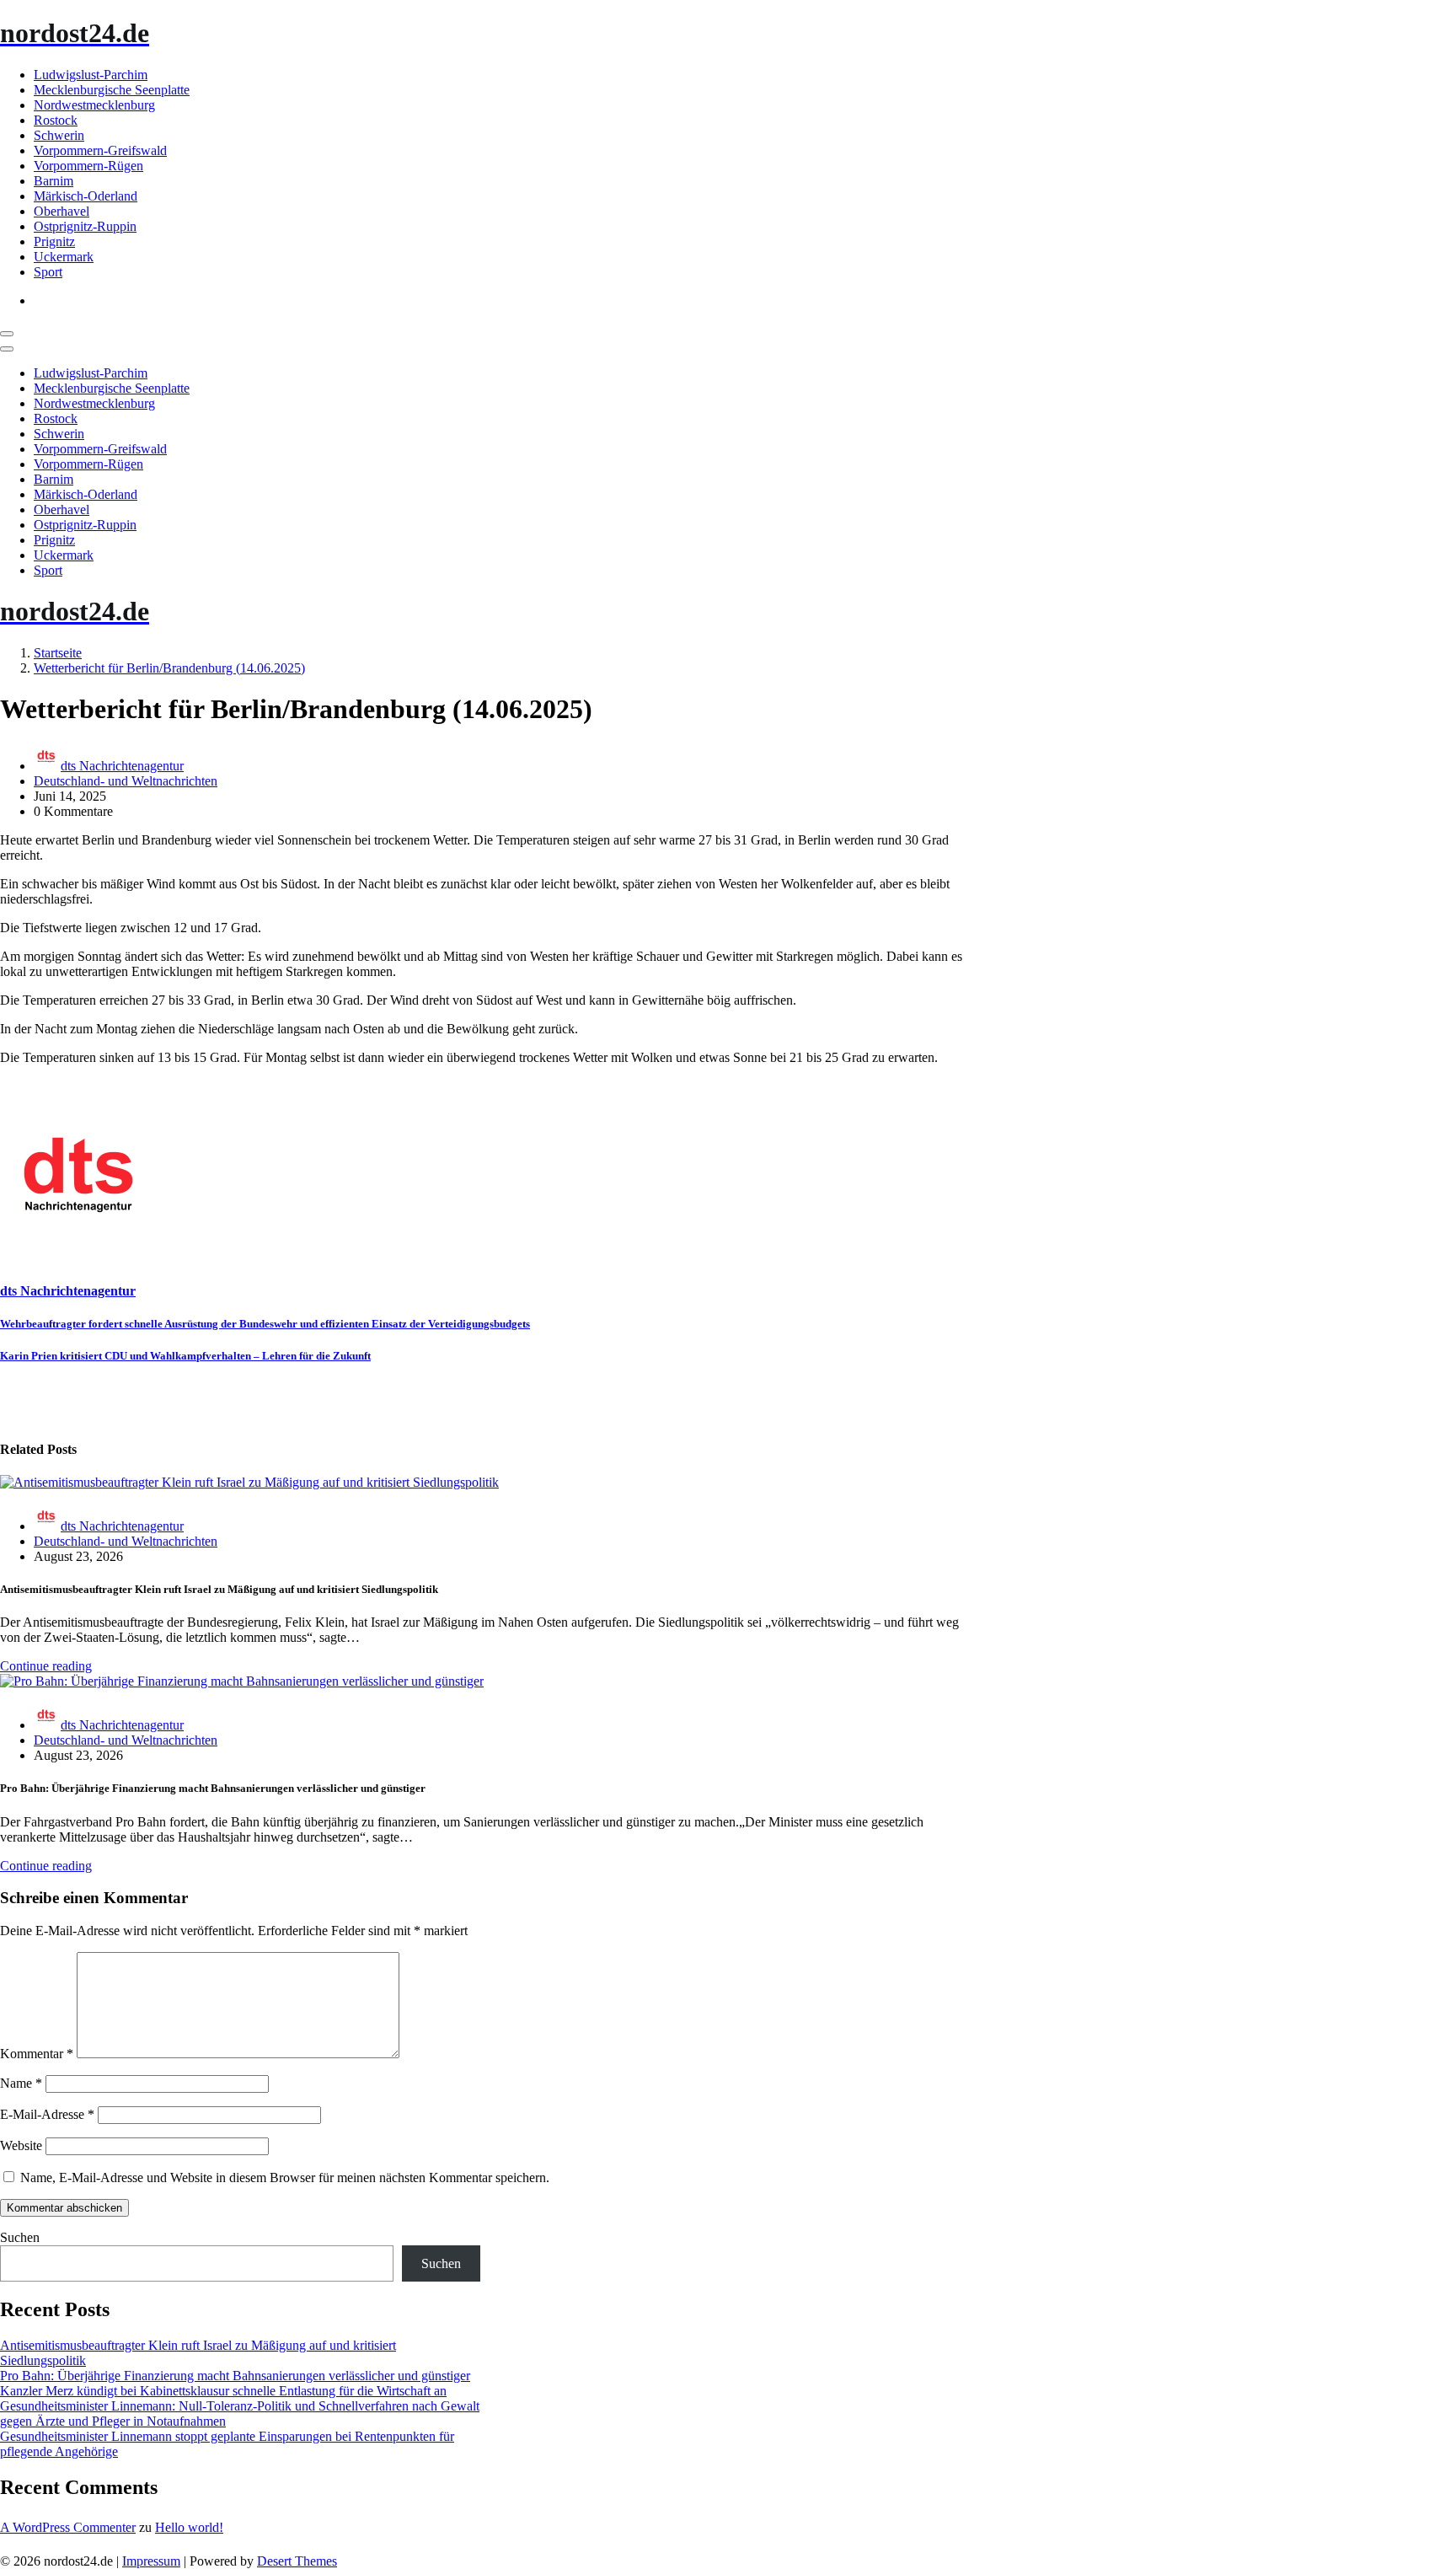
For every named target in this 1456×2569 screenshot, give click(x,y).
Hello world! (189, 2527)
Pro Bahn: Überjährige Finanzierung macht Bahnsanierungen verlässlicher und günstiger (235, 2376)
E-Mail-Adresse (47, 2114)
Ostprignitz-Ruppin (85, 226)
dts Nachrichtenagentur (122, 766)
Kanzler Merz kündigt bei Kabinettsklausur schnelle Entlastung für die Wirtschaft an (223, 2391)
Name (21, 2083)
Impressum (151, 2561)
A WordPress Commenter (68, 2527)
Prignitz (54, 241)
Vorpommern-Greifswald (100, 150)
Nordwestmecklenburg (94, 105)
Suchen (20, 2237)
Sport (48, 272)
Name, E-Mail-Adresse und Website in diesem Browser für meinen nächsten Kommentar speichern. (285, 2177)
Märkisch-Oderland (86, 196)
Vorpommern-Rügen (88, 166)
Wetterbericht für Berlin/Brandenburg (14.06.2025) (169, 668)
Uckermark (64, 257)
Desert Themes (297, 2561)
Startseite (58, 653)
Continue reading (46, 1666)
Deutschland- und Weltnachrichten (126, 781)
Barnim (54, 181)
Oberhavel (62, 211)
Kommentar (37, 2054)
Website (21, 2145)
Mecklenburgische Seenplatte (112, 90)
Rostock (56, 120)
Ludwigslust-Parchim (91, 75)
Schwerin (59, 135)
